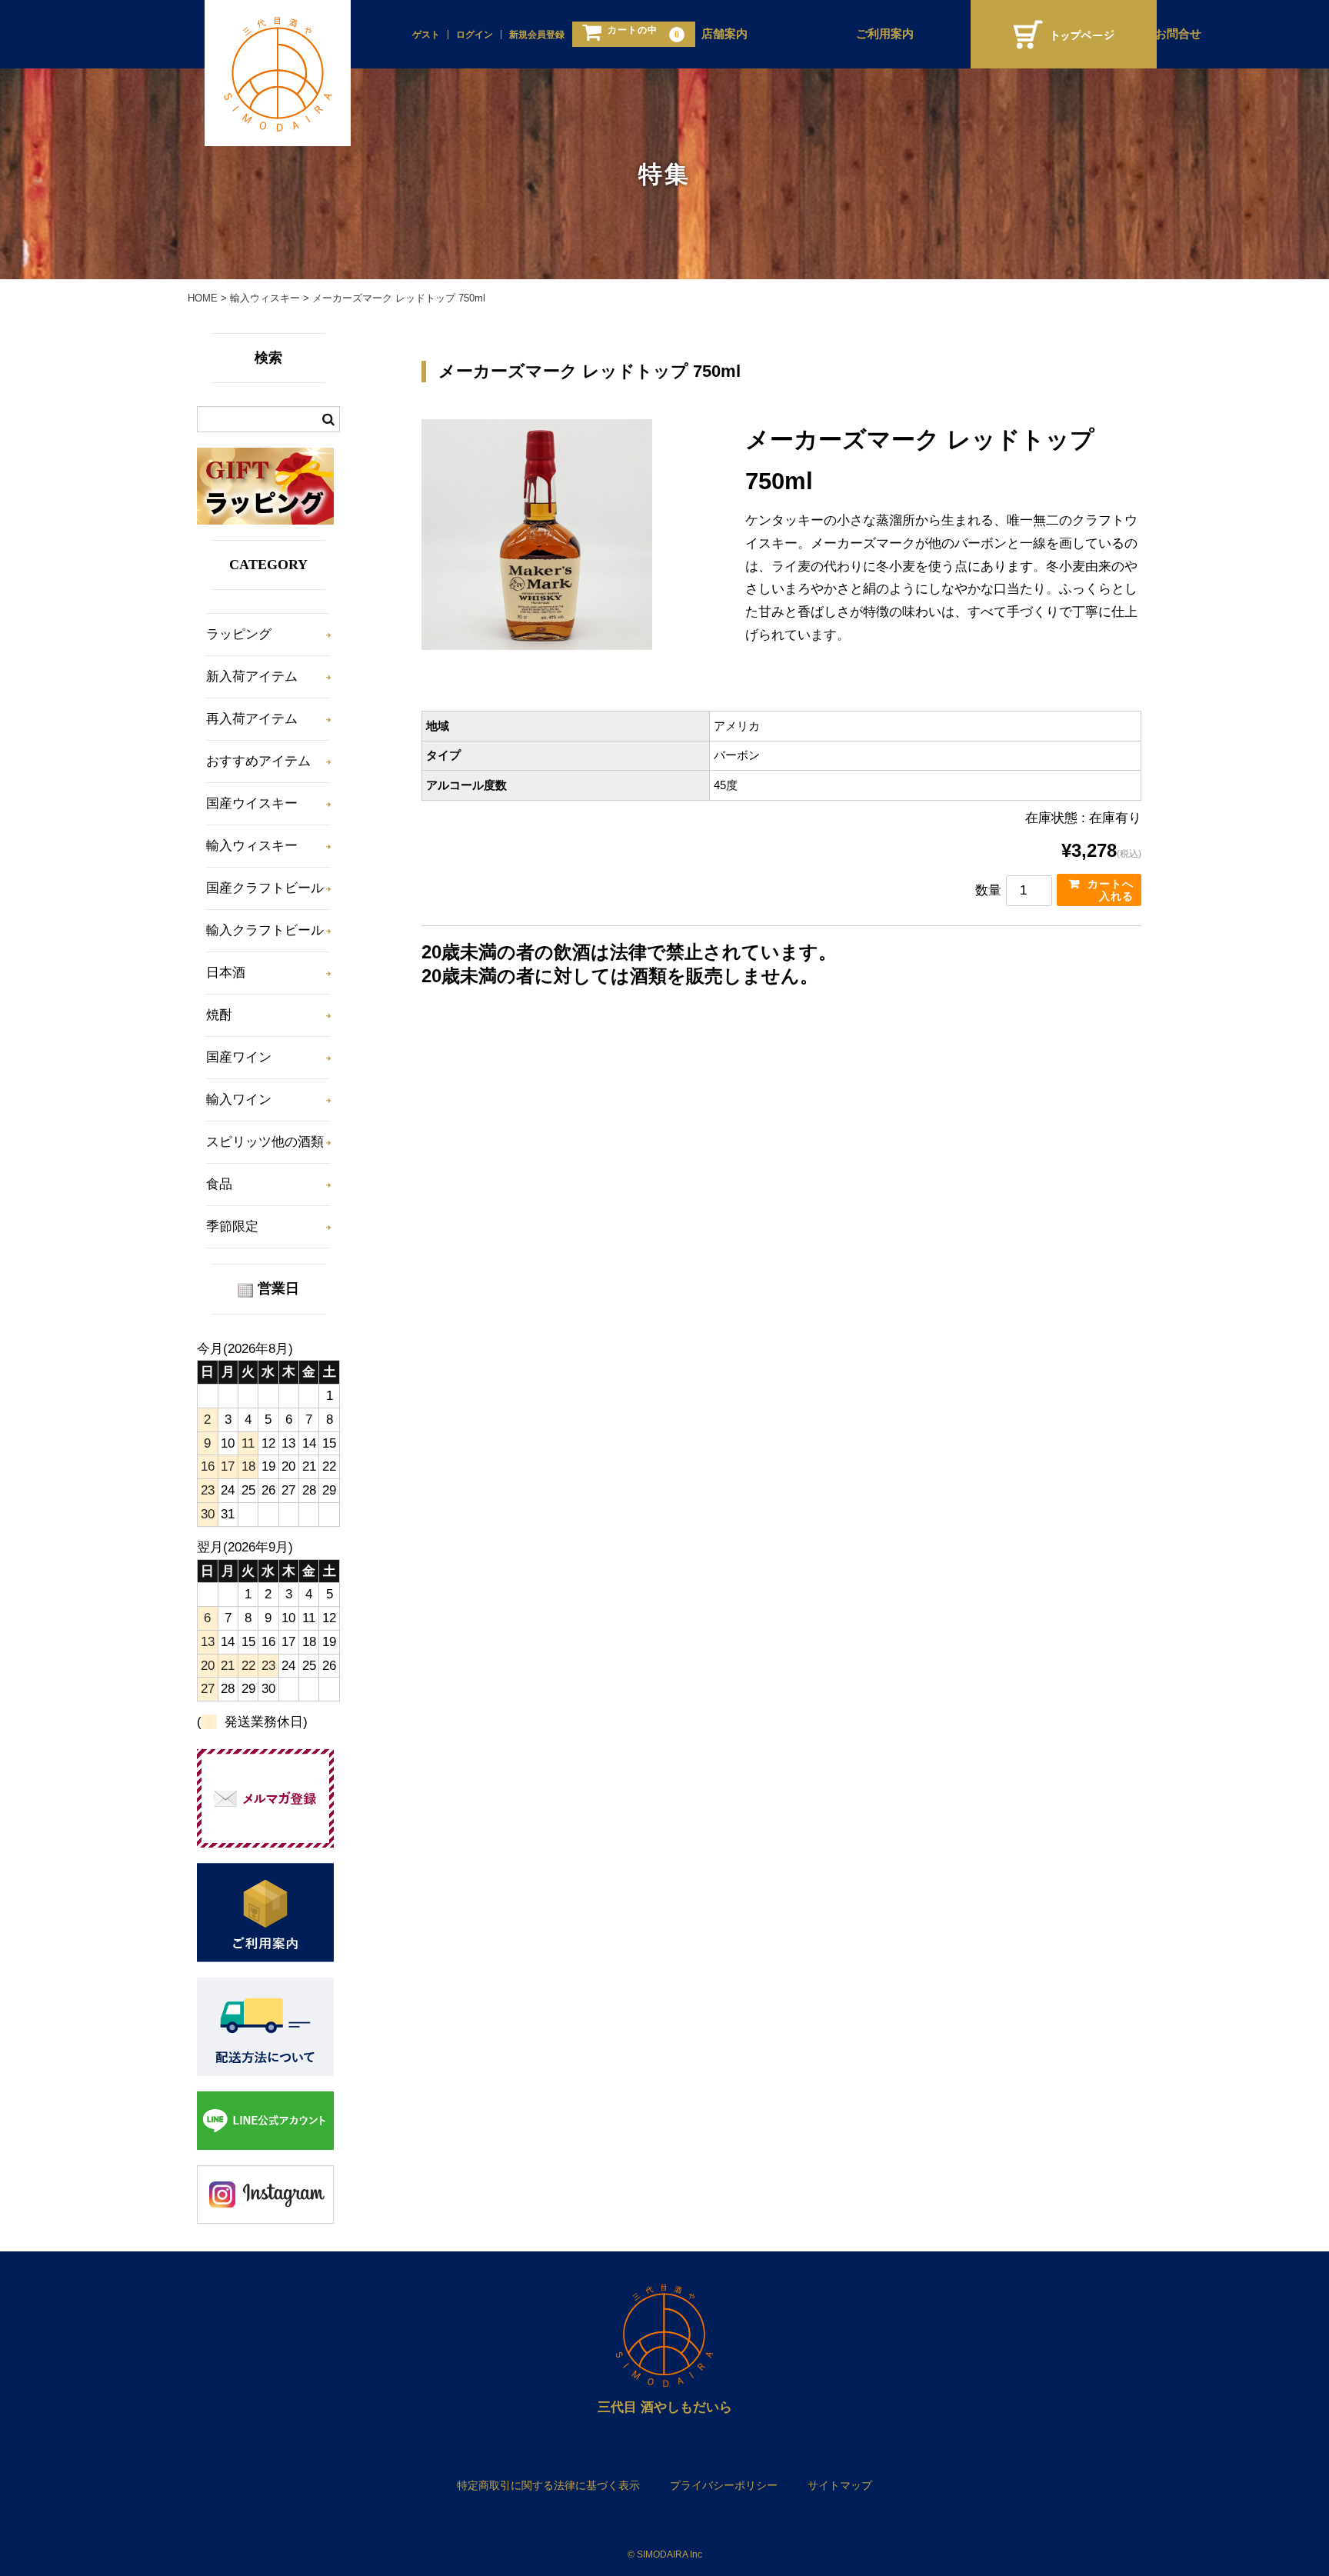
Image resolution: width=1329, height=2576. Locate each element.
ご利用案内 (885, 34)
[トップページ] (1064, 34)
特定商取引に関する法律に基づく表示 (548, 2485)
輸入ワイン (239, 1100)
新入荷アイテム (252, 676)
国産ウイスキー (252, 803)
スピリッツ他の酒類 (265, 1142)
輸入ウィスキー (252, 846)
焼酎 (219, 1015)
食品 (219, 1184)
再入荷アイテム (252, 719)
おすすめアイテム (258, 761)
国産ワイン (239, 1057)
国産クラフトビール (265, 888)
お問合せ (1178, 34)
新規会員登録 (537, 35)
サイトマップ (840, 2485)
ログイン (475, 35)
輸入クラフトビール (265, 930)
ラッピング (239, 634)
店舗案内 (724, 34)
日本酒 (226, 973)
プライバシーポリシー (724, 2485)
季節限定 (232, 1226)
